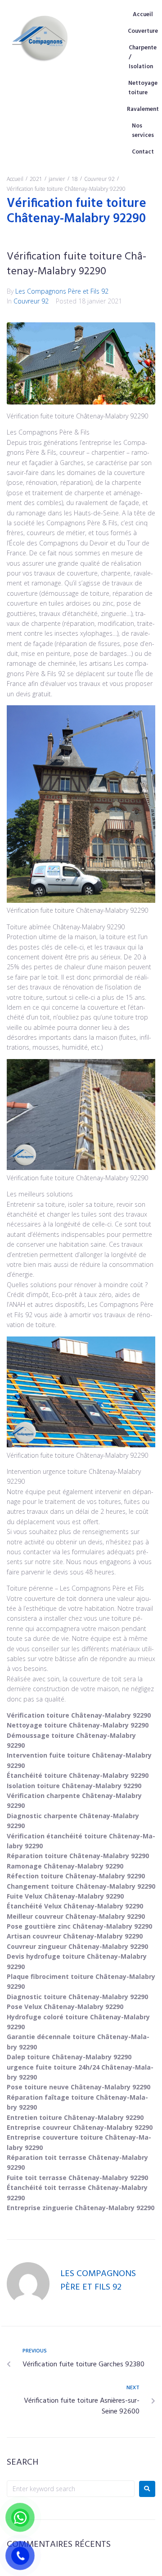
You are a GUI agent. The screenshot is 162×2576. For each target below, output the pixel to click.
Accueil (15, 179)
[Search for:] (71, 2489)
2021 (36, 179)
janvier (57, 179)
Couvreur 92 (99, 179)
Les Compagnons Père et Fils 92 (62, 291)
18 (75, 179)
